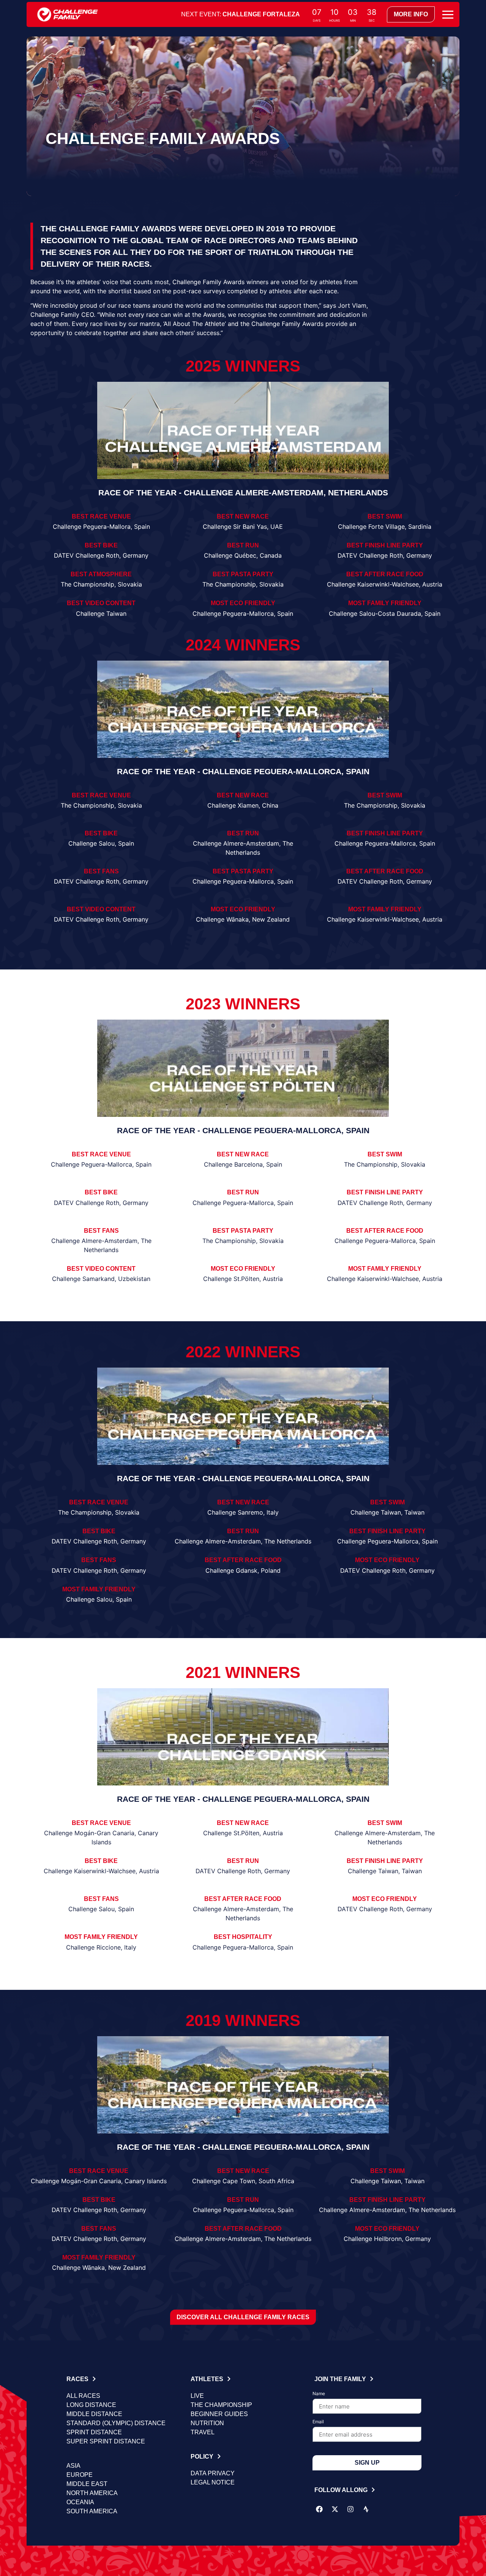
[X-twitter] (335, 2509)
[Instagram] (350, 2509)
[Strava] (366, 2509)
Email (318, 2422)
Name (319, 2394)
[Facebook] (319, 2509)
